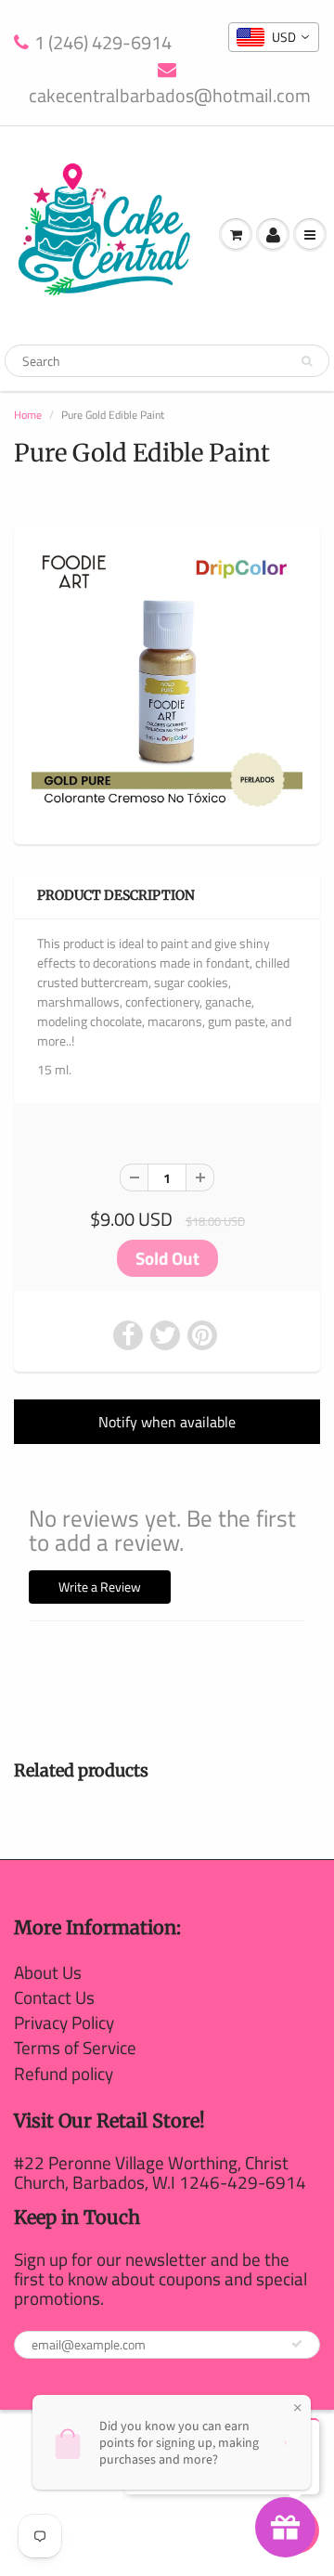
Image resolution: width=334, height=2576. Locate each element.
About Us (48, 1972)
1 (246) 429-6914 (103, 43)
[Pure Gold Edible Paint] (167, 682)
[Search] (307, 361)
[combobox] (274, 37)
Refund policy (64, 2073)
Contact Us (54, 1997)
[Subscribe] (297, 2344)
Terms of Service (75, 2047)
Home (28, 415)
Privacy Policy (64, 2022)
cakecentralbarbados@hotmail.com (170, 95)
